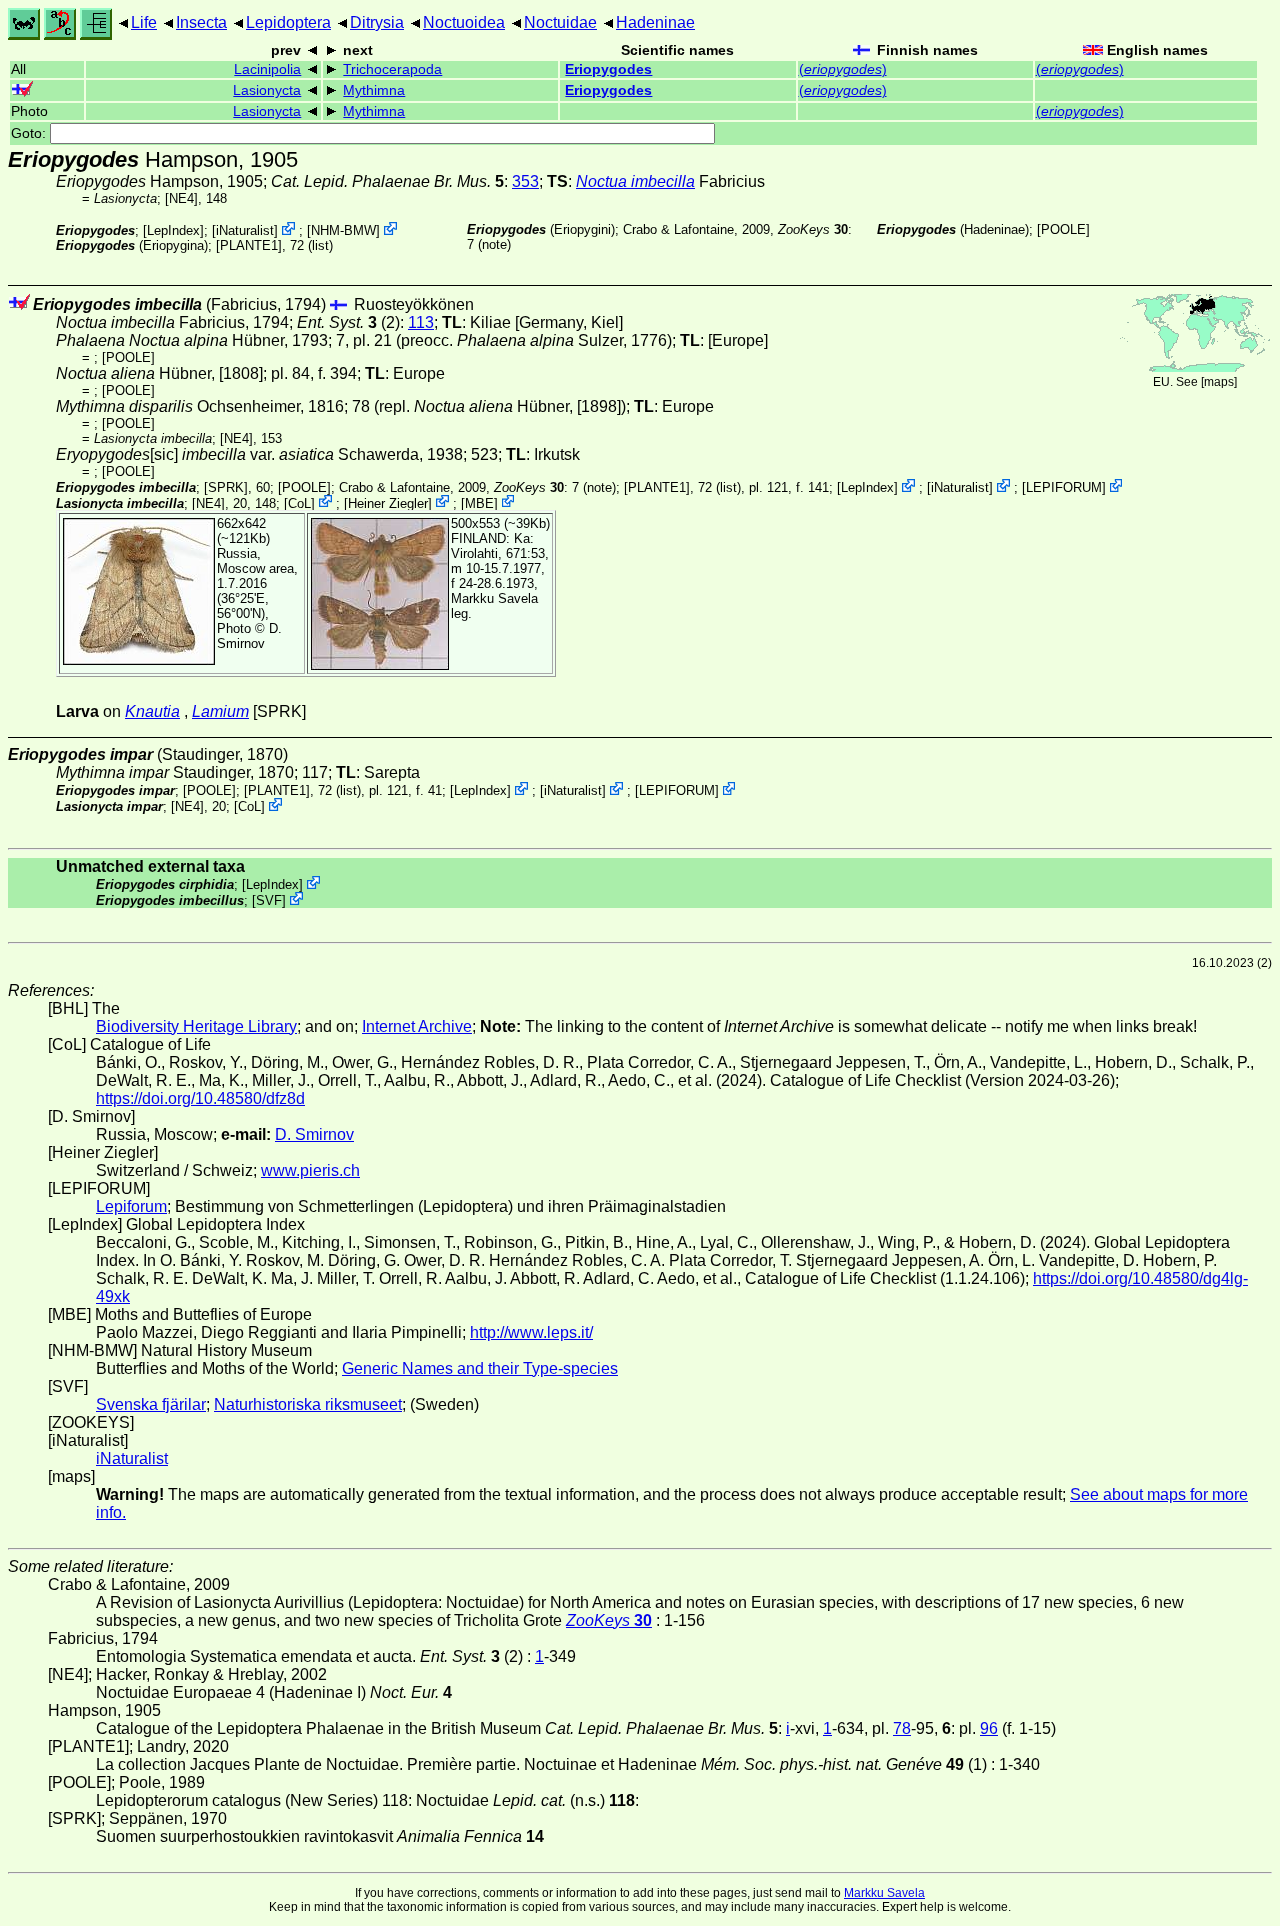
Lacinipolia (267, 69)
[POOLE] (1063, 229)
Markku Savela (884, 1893)
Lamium (220, 711)
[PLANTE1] (249, 245)
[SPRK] (226, 487)
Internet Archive (417, 1026)
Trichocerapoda (392, 69)
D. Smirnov (249, 636)
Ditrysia (377, 22)
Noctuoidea (464, 22)
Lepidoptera (288, 22)
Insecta (201, 22)
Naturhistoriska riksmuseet (308, 1404)
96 (989, 1728)
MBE (479, 502)
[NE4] (181, 198)
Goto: (30, 133)
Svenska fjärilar (151, 1404)
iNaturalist (245, 230)
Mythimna (374, 90)
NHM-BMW (343, 230)
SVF (269, 900)
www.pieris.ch (310, 1170)
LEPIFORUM (1064, 487)
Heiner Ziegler (388, 502)
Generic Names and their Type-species (480, 1368)
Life (144, 22)
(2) (348, 322)
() (843, 69)
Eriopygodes (608, 69)
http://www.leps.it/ (531, 1332)
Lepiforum (131, 1206)
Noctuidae (560, 22)
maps (1219, 382)
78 (902, 1728)
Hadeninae (655, 22)
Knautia (152, 711)
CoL (299, 502)
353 (525, 181)
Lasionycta (267, 90)
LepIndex (173, 230)
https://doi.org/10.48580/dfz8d (200, 1098)
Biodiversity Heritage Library (196, 1026)
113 (421, 322)
